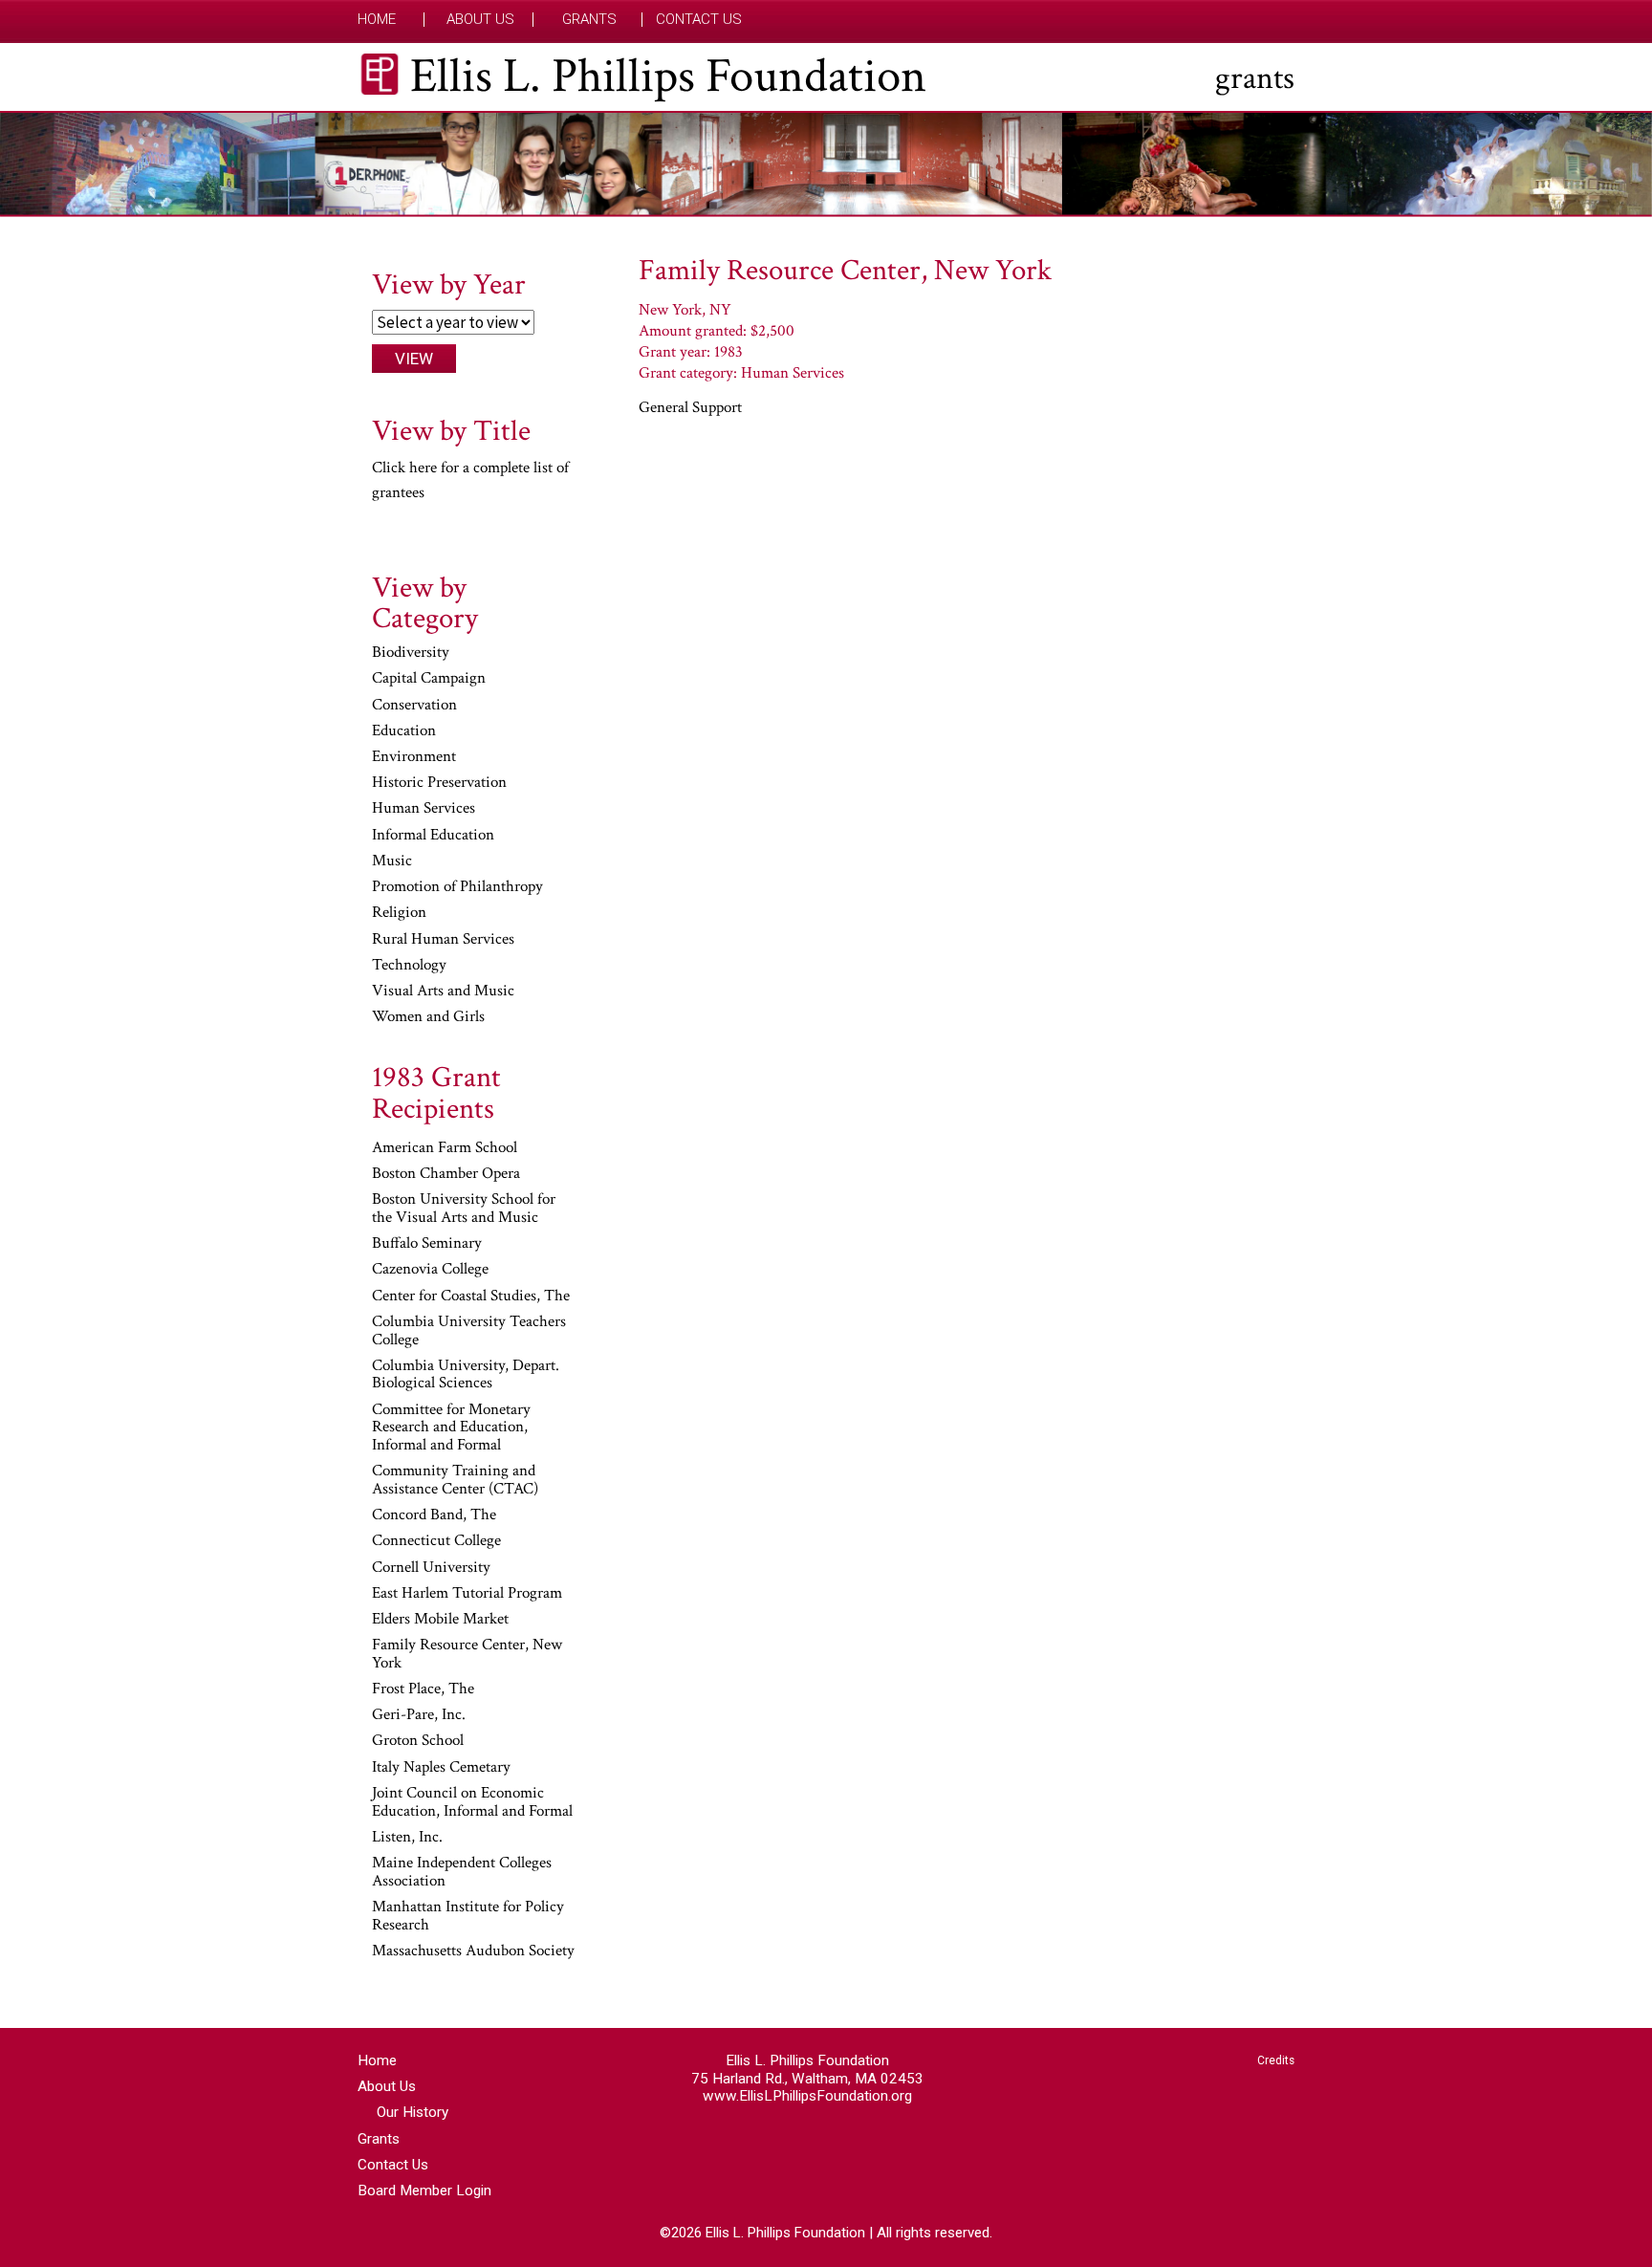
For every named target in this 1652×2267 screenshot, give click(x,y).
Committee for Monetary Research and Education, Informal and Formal (451, 1428)
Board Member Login (424, 2191)
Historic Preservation (439, 783)
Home (377, 20)
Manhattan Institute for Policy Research (468, 1917)
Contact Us (699, 20)
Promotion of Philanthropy (457, 887)
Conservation (414, 706)
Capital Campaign (429, 679)
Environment (414, 757)
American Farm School (445, 1148)
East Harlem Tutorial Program (467, 1594)
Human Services (424, 809)
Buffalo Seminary (427, 1244)
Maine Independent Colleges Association (462, 1873)
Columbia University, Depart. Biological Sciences (466, 1375)
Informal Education (433, 836)
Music (392, 861)
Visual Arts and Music (443, 992)
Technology (409, 966)
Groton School (418, 1741)
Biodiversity (411, 653)
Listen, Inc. (407, 1838)
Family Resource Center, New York (467, 1655)
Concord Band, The (434, 1515)
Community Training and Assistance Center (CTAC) (455, 1481)
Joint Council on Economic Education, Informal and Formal (472, 1803)
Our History (413, 2112)
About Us (480, 20)
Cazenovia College (430, 1270)
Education (404, 731)
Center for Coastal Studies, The (471, 1297)
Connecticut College (436, 1541)
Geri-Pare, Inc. (419, 1715)
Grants (589, 20)
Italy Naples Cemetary (441, 1768)
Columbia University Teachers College (469, 1331)
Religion (399, 913)
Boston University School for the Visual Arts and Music (464, 1209)
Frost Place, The (423, 1689)
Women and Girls (428, 1017)
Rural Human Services (443, 940)
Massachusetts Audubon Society (473, 1951)
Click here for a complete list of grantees (470, 480)
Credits (1276, 2060)
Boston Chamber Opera (446, 1174)
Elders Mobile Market (440, 1620)
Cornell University (431, 1568)
